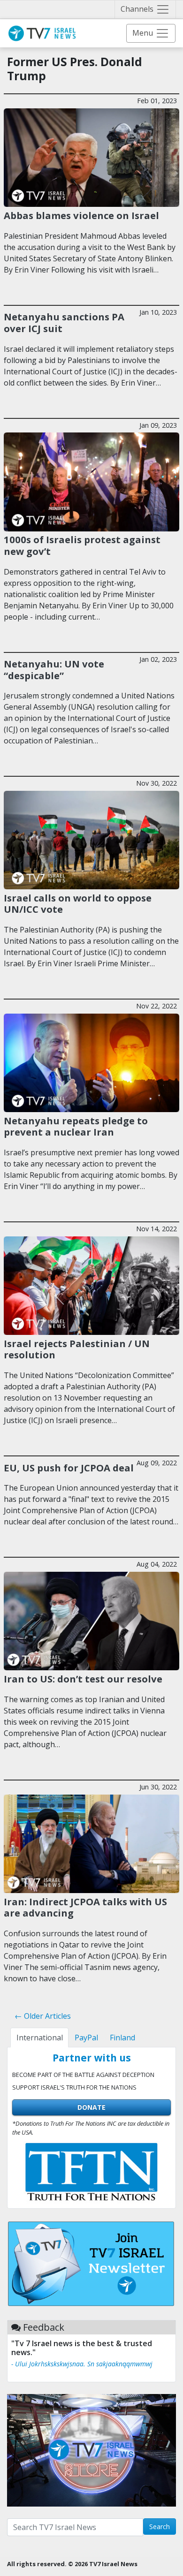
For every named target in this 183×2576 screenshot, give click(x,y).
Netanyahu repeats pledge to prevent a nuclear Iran (76, 1126)
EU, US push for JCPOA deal (69, 1468)
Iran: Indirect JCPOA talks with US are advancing (85, 1907)
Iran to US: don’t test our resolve (83, 1679)
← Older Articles (43, 2016)
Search (160, 2527)
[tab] (39, 2038)
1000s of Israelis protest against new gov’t (82, 545)
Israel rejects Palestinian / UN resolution (77, 1349)
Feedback (44, 2327)
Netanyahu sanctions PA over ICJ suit (64, 322)
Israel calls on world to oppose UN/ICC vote (78, 903)
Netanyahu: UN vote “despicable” (54, 669)
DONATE (91, 2107)
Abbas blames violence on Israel (81, 215)
